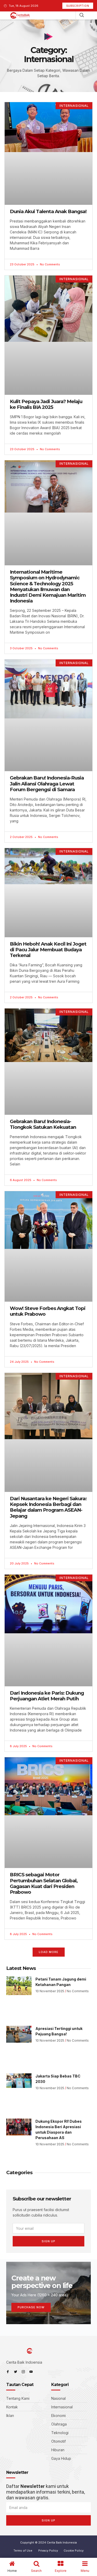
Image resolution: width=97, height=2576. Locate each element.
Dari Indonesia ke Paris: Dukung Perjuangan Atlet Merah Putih (47, 1696)
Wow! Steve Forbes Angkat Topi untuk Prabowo (48, 1311)
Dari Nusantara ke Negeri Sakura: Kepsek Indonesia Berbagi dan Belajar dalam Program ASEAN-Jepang (48, 1507)
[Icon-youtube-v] (31, 2372)
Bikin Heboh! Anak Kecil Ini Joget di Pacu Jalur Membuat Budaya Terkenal (48, 950)
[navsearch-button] (82, 15)
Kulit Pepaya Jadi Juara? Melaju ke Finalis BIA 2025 (46, 404)
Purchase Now (31, 2307)
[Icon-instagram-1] (23, 2372)
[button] (49, 1952)
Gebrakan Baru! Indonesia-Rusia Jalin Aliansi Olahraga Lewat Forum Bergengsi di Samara (47, 784)
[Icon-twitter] (16, 2372)
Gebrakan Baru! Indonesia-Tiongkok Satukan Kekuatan (43, 1124)
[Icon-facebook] (8, 2372)
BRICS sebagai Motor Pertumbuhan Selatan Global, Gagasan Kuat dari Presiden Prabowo (44, 1883)
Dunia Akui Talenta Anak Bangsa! (48, 211)
